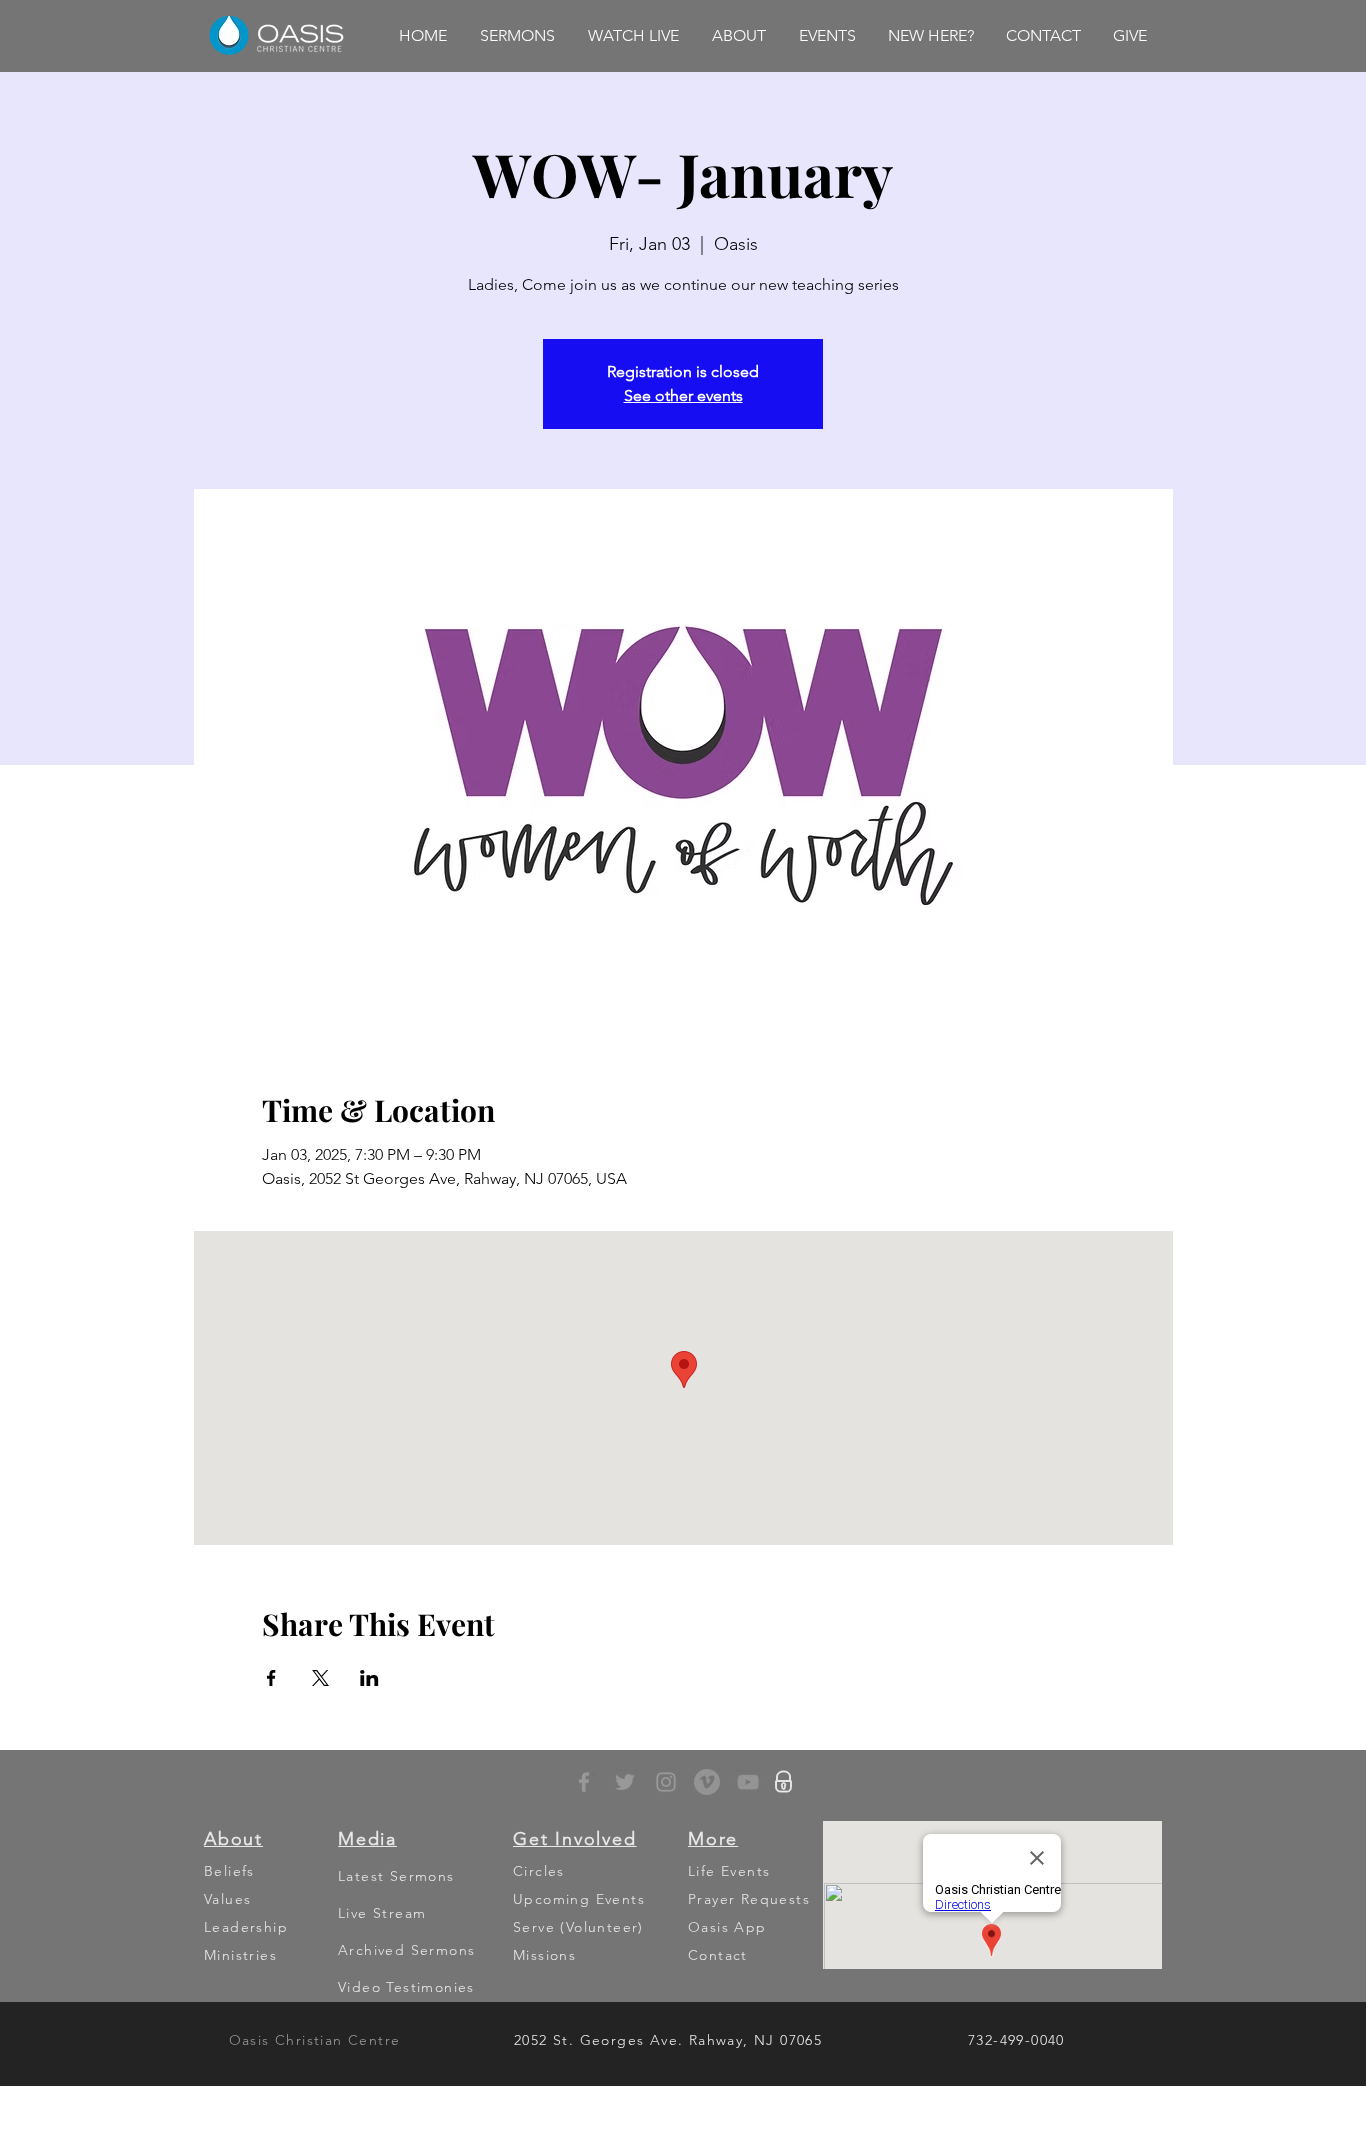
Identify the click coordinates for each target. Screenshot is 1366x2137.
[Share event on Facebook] (271, 1678)
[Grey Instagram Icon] (666, 1782)
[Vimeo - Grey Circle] (707, 1782)
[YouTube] (748, 1782)
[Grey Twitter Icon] (625, 1782)
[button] (517, 36)
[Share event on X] (320, 1678)
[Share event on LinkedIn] (369, 1678)
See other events (683, 395)
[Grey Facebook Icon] (584, 1782)
